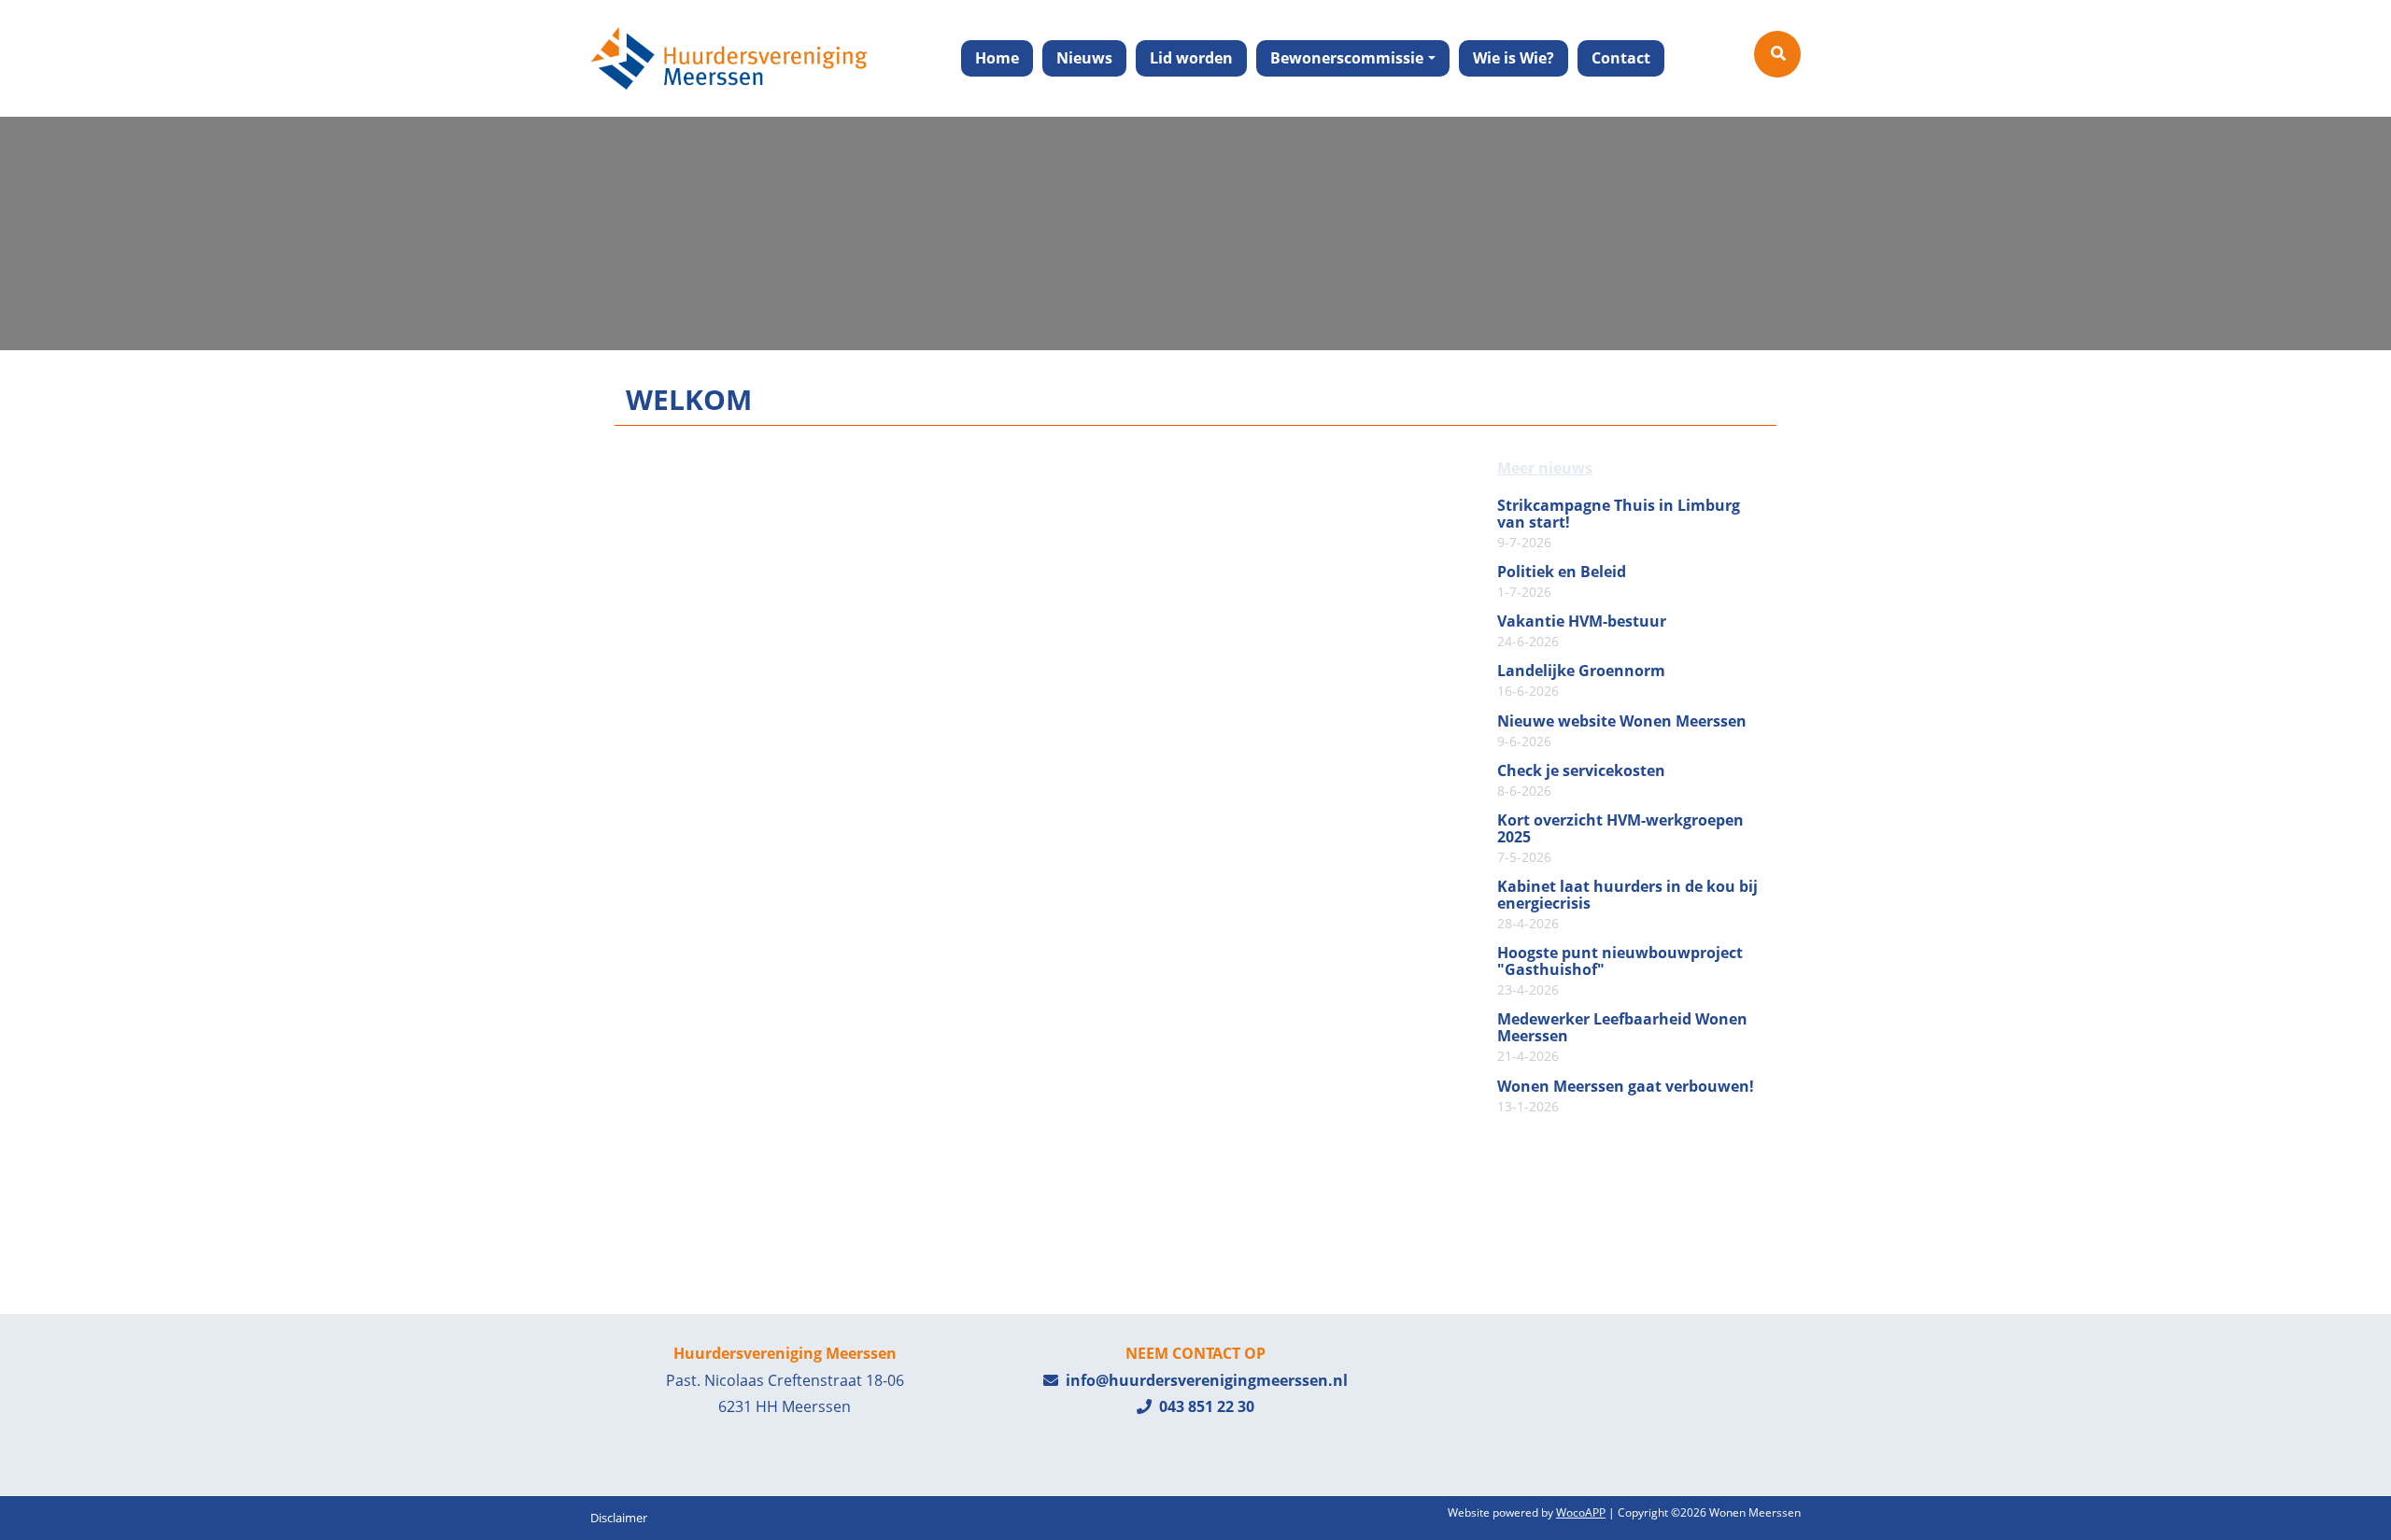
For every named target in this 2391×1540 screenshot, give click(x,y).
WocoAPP (1581, 1512)
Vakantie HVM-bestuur (1582, 631)
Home (997, 58)
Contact (1621, 58)
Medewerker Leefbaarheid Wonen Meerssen (1622, 1038)
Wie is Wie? (1514, 58)
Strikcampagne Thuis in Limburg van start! (1619, 524)
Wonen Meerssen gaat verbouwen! (1626, 1096)
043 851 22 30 (1203, 1406)
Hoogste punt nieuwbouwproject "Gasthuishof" (1620, 971)
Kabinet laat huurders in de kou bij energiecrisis (1627, 905)
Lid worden (1191, 58)
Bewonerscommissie (1347, 58)
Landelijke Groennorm (1581, 681)
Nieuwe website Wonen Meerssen (1622, 731)
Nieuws (1084, 58)
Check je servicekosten (1581, 781)
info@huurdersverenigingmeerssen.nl (1203, 1380)
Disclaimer (619, 1518)
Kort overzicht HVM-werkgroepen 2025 (1620, 839)
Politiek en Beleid (1562, 582)
